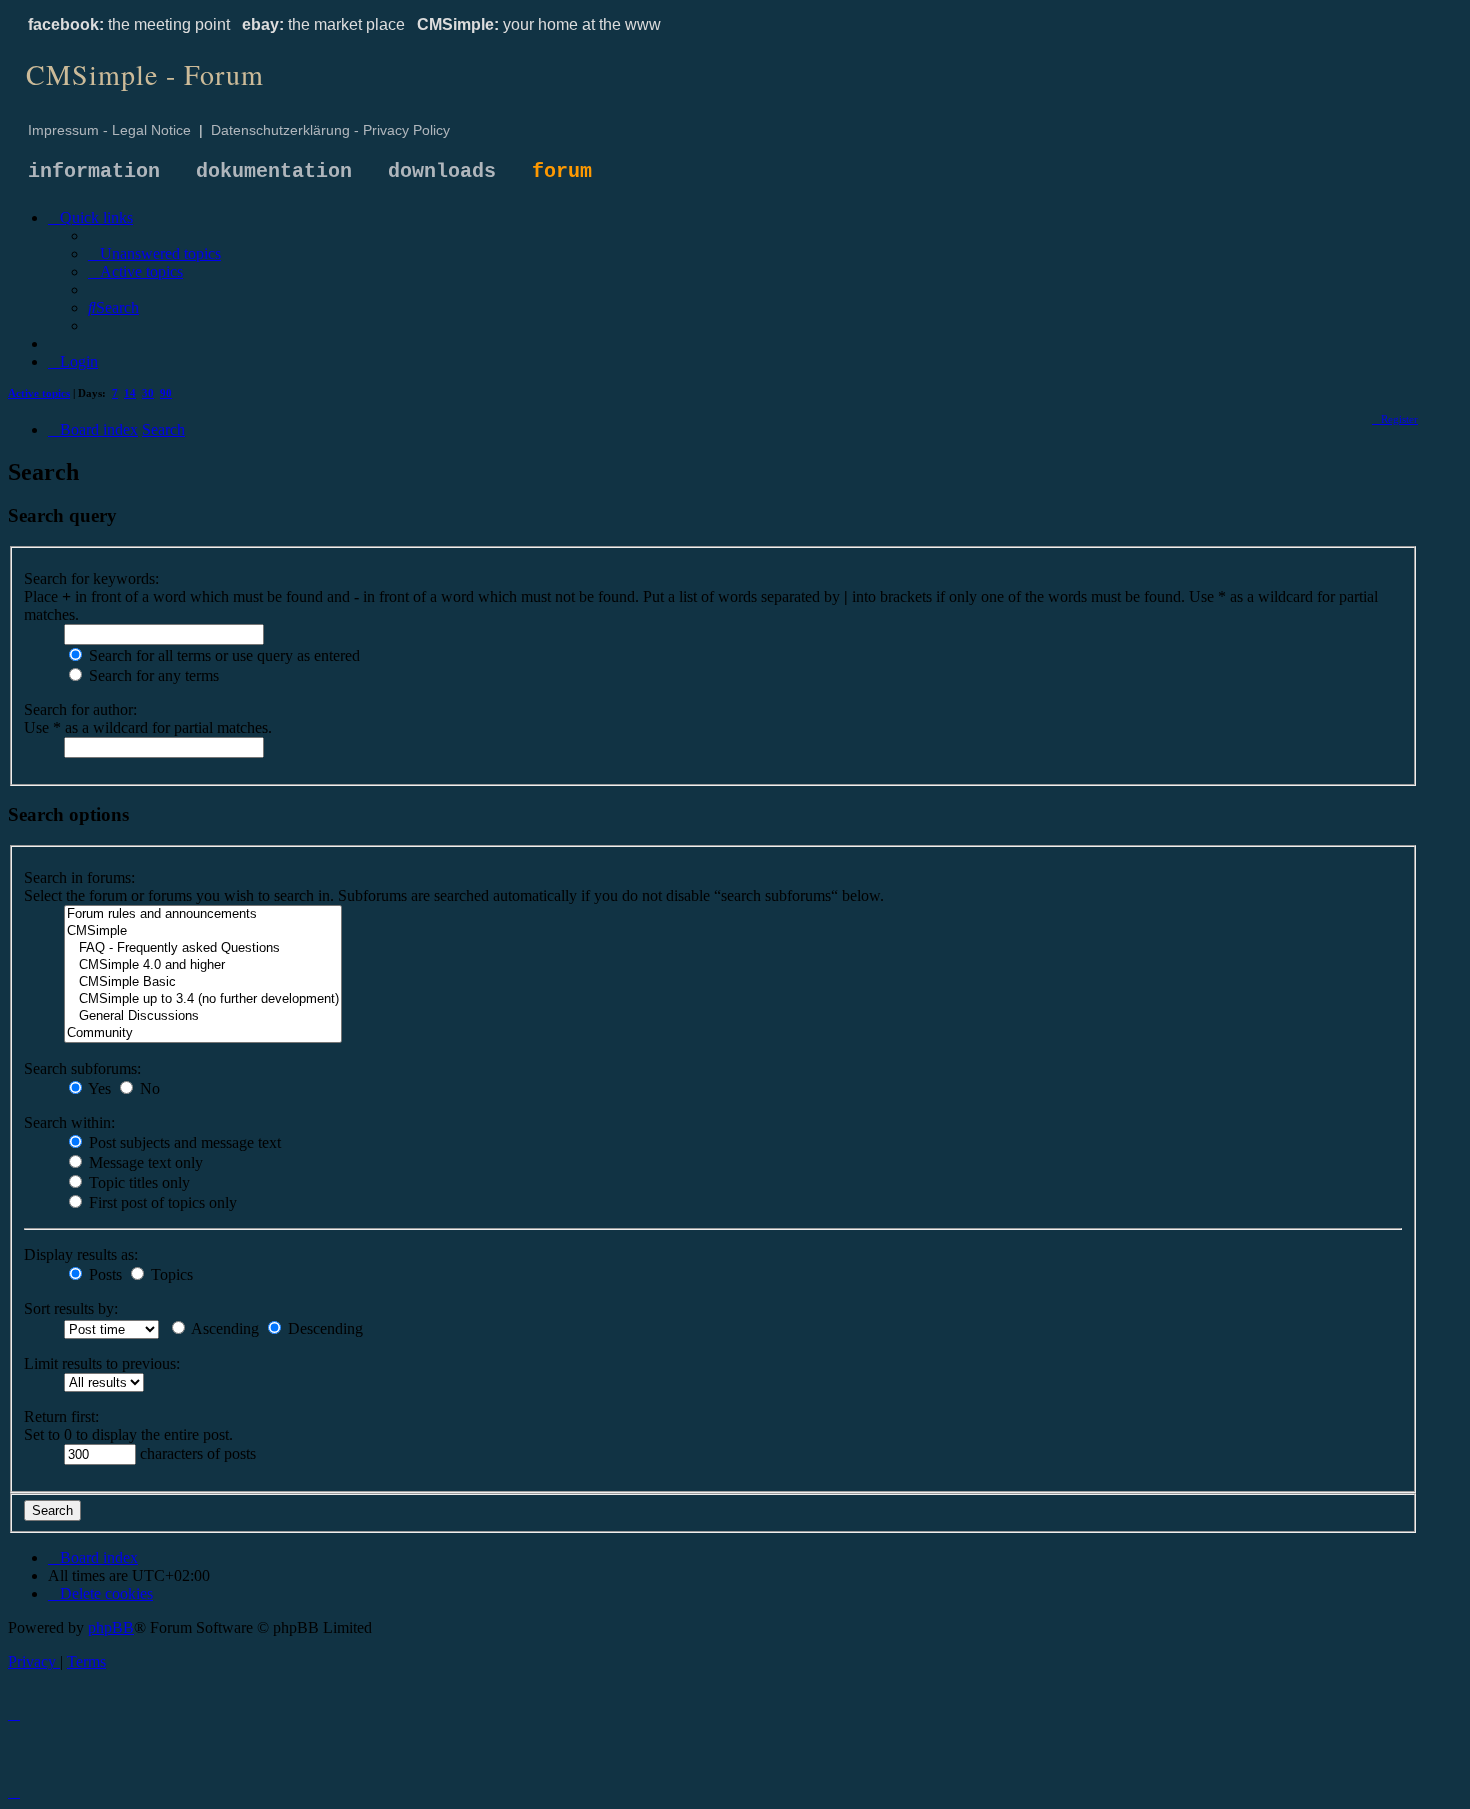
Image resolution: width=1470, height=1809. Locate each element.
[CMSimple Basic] (203, 982)
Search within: (69, 1122)
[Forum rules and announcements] (203, 914)
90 (166, 393)
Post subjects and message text (183, 1142)
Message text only (144, 1162)
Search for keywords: (91, 578)
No (148, 1088)
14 (130, 393)
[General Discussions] (203, 1016)
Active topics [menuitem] (39, 393)
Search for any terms (152, 675)
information (94, 171)
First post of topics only (161, 1202)
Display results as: (81, 1254)
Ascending (223, 1328)
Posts (103, 1274)
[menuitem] (154, 253)
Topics (170, 1274)
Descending (323, 1328)
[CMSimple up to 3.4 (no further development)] (203, 999)
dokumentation (274, 171)
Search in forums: (79, 877)
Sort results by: (71, 1308)
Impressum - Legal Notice (109, 130)
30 (148, 393)
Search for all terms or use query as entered (222, 655)
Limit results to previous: (102, 1363)
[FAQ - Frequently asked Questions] (203, 948)
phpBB (111, 1627)
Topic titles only (137, 1182)
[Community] (203, 1033)
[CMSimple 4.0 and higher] (203, 965)
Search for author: (80, 709)
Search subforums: (82, 1068)
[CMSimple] (203, 931)
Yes (98, 1088)
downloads (442, 171)
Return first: (61, 1416)
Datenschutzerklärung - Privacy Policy (330, 130)
